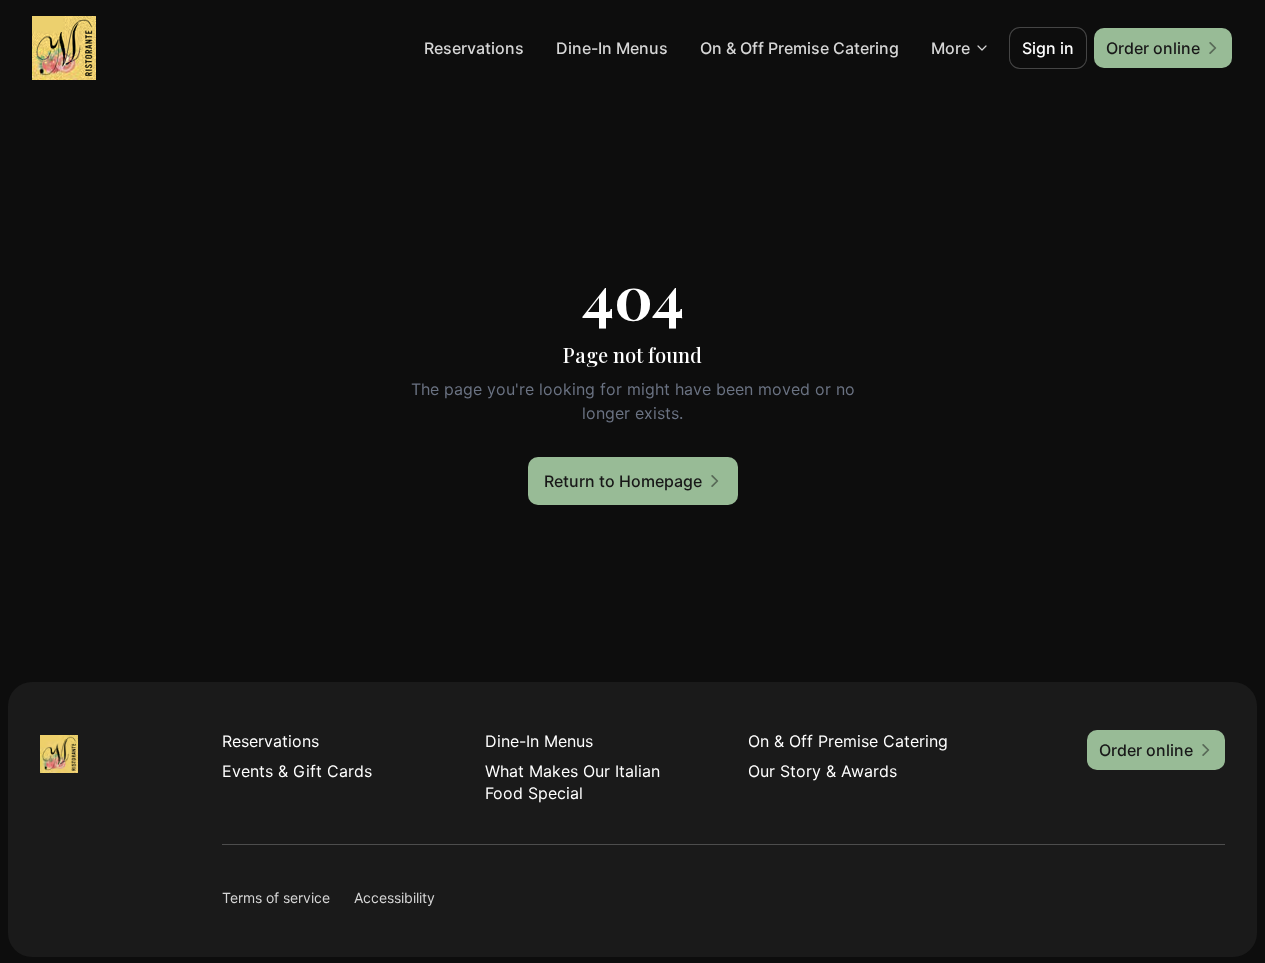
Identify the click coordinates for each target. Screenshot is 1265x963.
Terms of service (276, 897)
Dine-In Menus (612, 48)
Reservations (474, 48)
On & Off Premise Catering (799, 48)
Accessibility (394, 897)
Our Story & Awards (822, 771)
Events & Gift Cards (297, 771)
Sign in (1048, 48)
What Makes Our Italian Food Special (572, 782)
